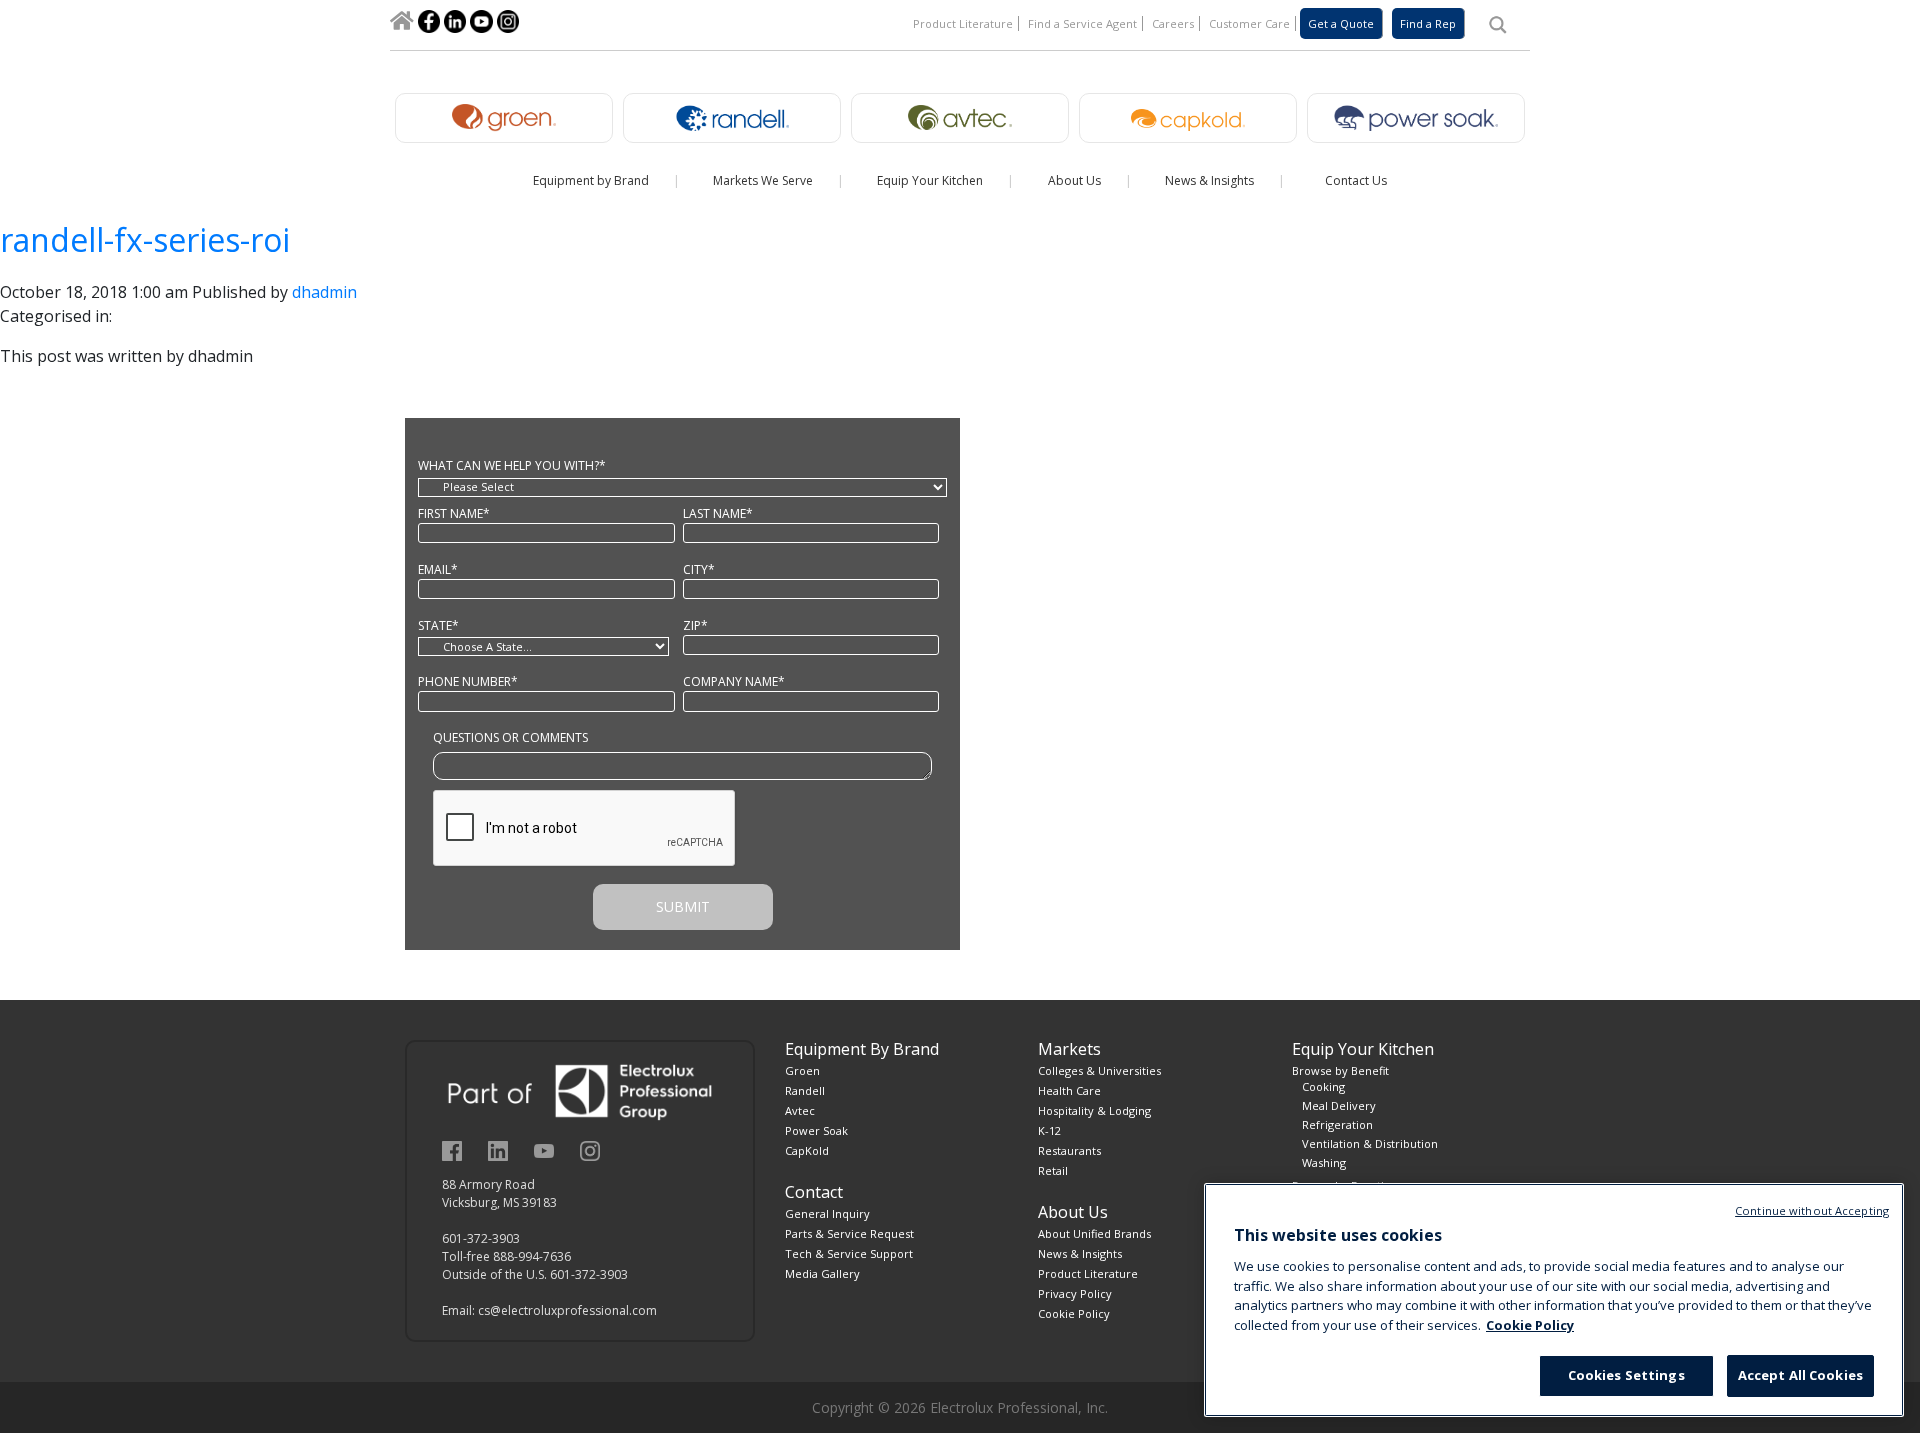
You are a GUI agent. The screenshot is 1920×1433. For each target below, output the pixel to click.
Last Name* (718, 513)
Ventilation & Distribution (1370, 1143)
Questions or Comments (510, 737)
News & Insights (1080, 1253)
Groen (802, 1070)
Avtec (800, 1110)
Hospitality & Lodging (1094, 1110)
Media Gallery (822, 1273)
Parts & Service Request (849, 1233)
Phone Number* (468, 681)
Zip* (695, 625)
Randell (805, 1090)
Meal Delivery (1339, 1105)
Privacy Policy (1075, 1293)
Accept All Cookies (1800, 1375)
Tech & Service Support (849, 1253)
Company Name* (734, 681)
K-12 (1049, 1130)
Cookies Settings (1626, 1375)
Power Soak (816, 1130)
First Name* (454, 513)
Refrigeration (1337, 1124)
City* (699, 569)
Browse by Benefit (1340, 1070)
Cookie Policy (1074, 1313)
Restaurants (1069, 1150)
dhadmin (324, 292)
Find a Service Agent (1082, 23)
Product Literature (963, 23)
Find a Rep (1428, 23)
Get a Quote (1341, 23)
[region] (1554, 1300)
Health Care (1069, 1090)
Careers (1173, 23)
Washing (1324, 1162)
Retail (1053, 1170)
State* (438, 625)
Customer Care (1249, 23)
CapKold (807, 1150)
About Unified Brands (1094, 1233)
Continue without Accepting (1812, 1210)
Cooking (1323, 1086)
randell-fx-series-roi (145, 239)
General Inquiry (827, 1213)
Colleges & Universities (1099, 1070)
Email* (438, 569)
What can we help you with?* (512, 465)
